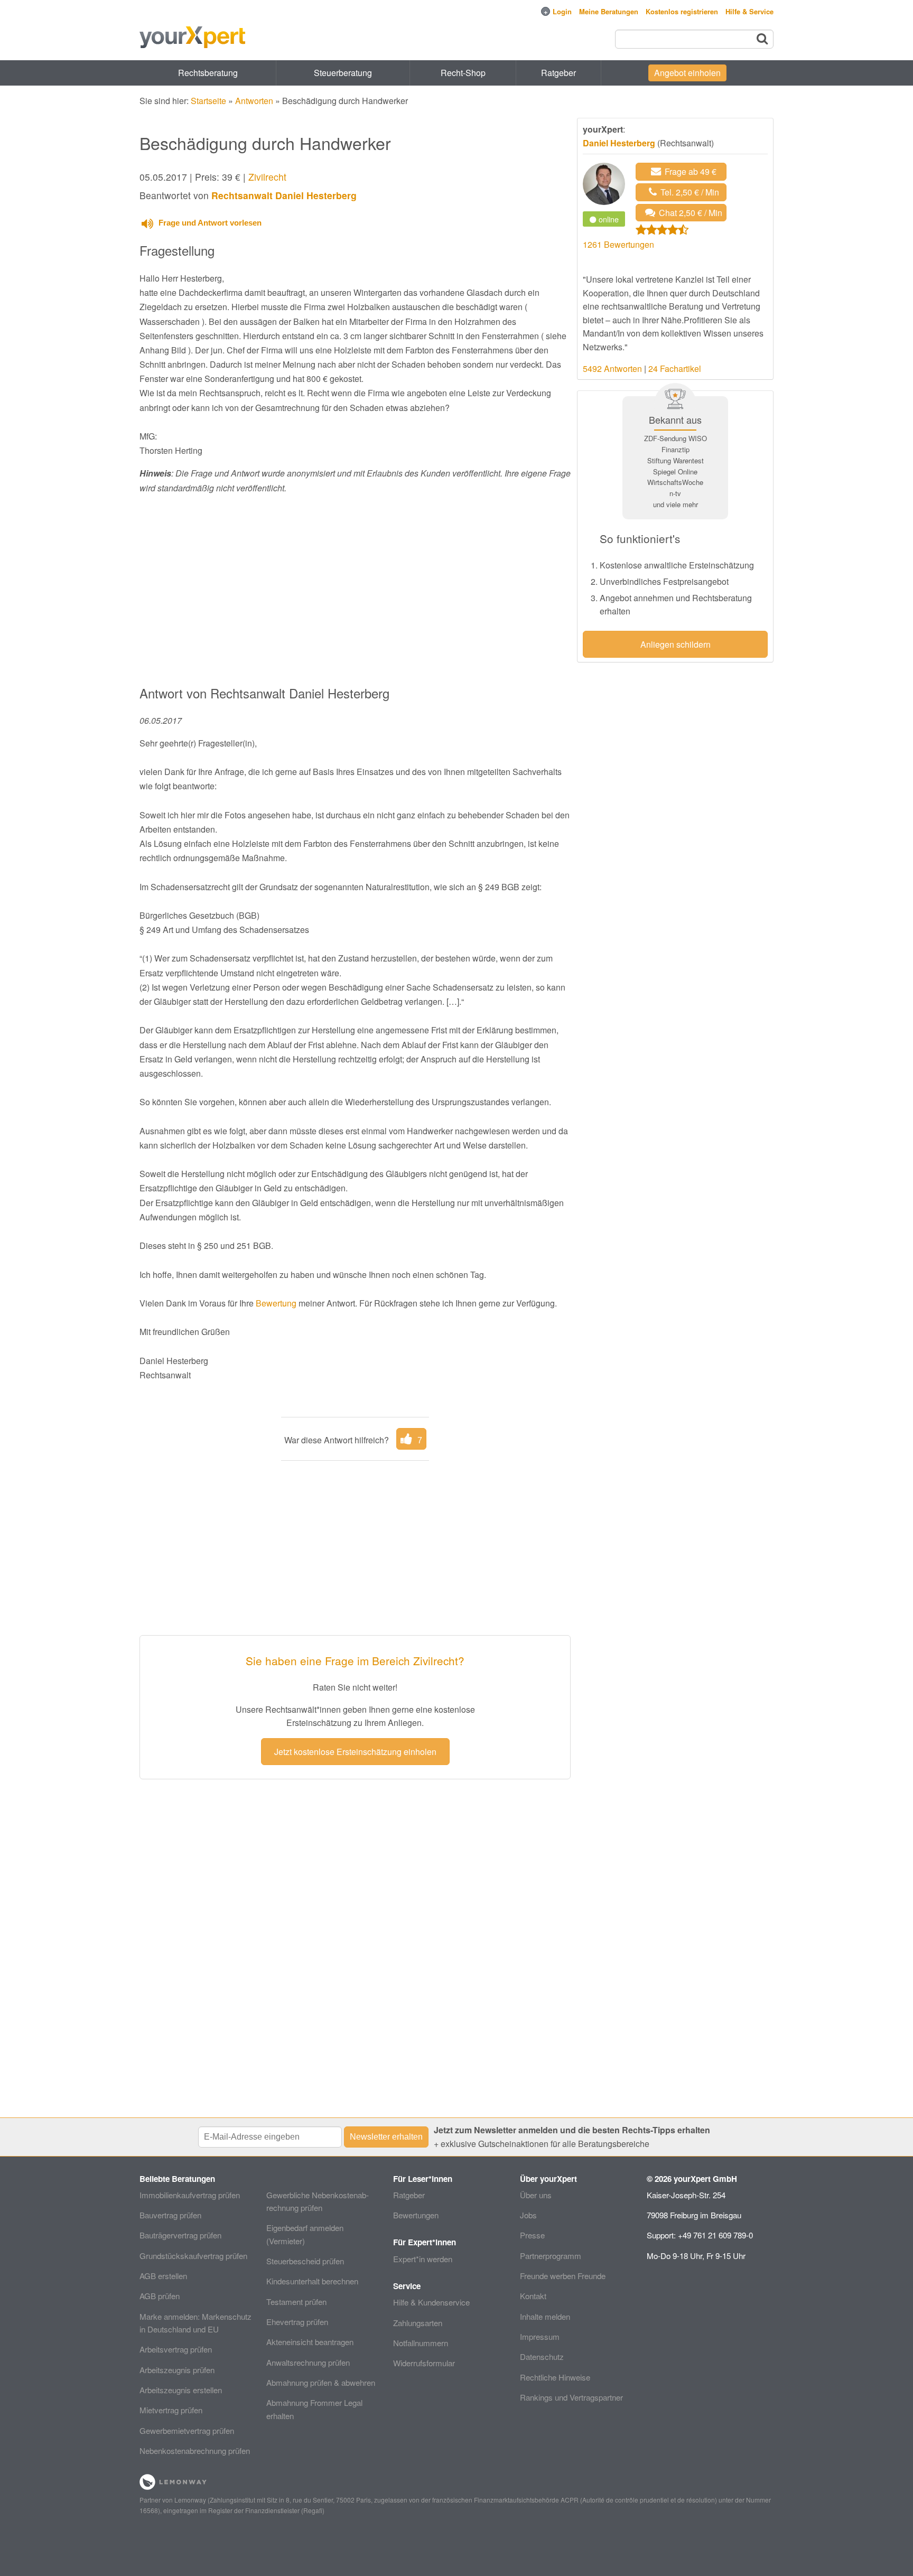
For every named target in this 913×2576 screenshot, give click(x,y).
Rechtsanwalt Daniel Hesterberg (284, 195)
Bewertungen (416, 2215)
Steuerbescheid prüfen (305, 2261)
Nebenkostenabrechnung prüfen (195, 2451)
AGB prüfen (160, 2296)
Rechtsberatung (208, 73)
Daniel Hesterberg (619, 143)
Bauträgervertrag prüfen (180, 2235)
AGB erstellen (163, 2276)
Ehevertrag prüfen (297, 2322)
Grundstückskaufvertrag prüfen (193, 2256)
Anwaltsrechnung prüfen (308, 2362)
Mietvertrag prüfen (171, 2410)
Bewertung (276, 1303)
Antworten (254, 101)
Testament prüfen (296, 2302)
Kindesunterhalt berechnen (312, 2281)
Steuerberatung (343, 73)
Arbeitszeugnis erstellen (181, 2390)
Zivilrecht (267, 177)
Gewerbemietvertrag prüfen (187, 2430)
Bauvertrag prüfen (170, 2215)
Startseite (208, 101)
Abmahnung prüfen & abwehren (321, 2382)
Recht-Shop (463, 73)
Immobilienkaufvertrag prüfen (190, 2195)
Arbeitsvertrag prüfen (176, 2349)
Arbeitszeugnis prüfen (177, 2370)
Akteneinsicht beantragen (310, 2342)
